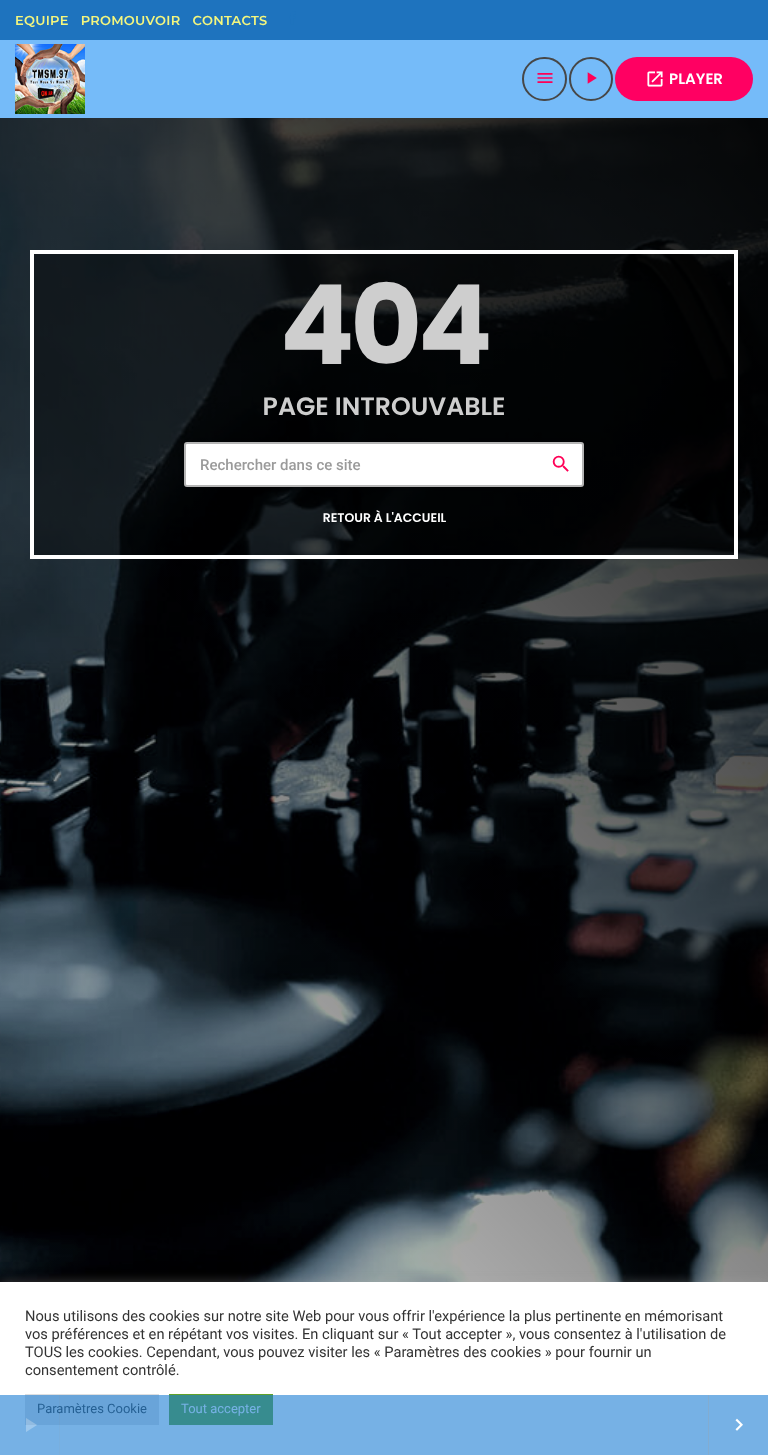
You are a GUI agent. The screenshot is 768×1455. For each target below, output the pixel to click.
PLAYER (684, 79)
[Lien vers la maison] (50, 79)
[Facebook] (292, 20)
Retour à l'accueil (385, 518)
